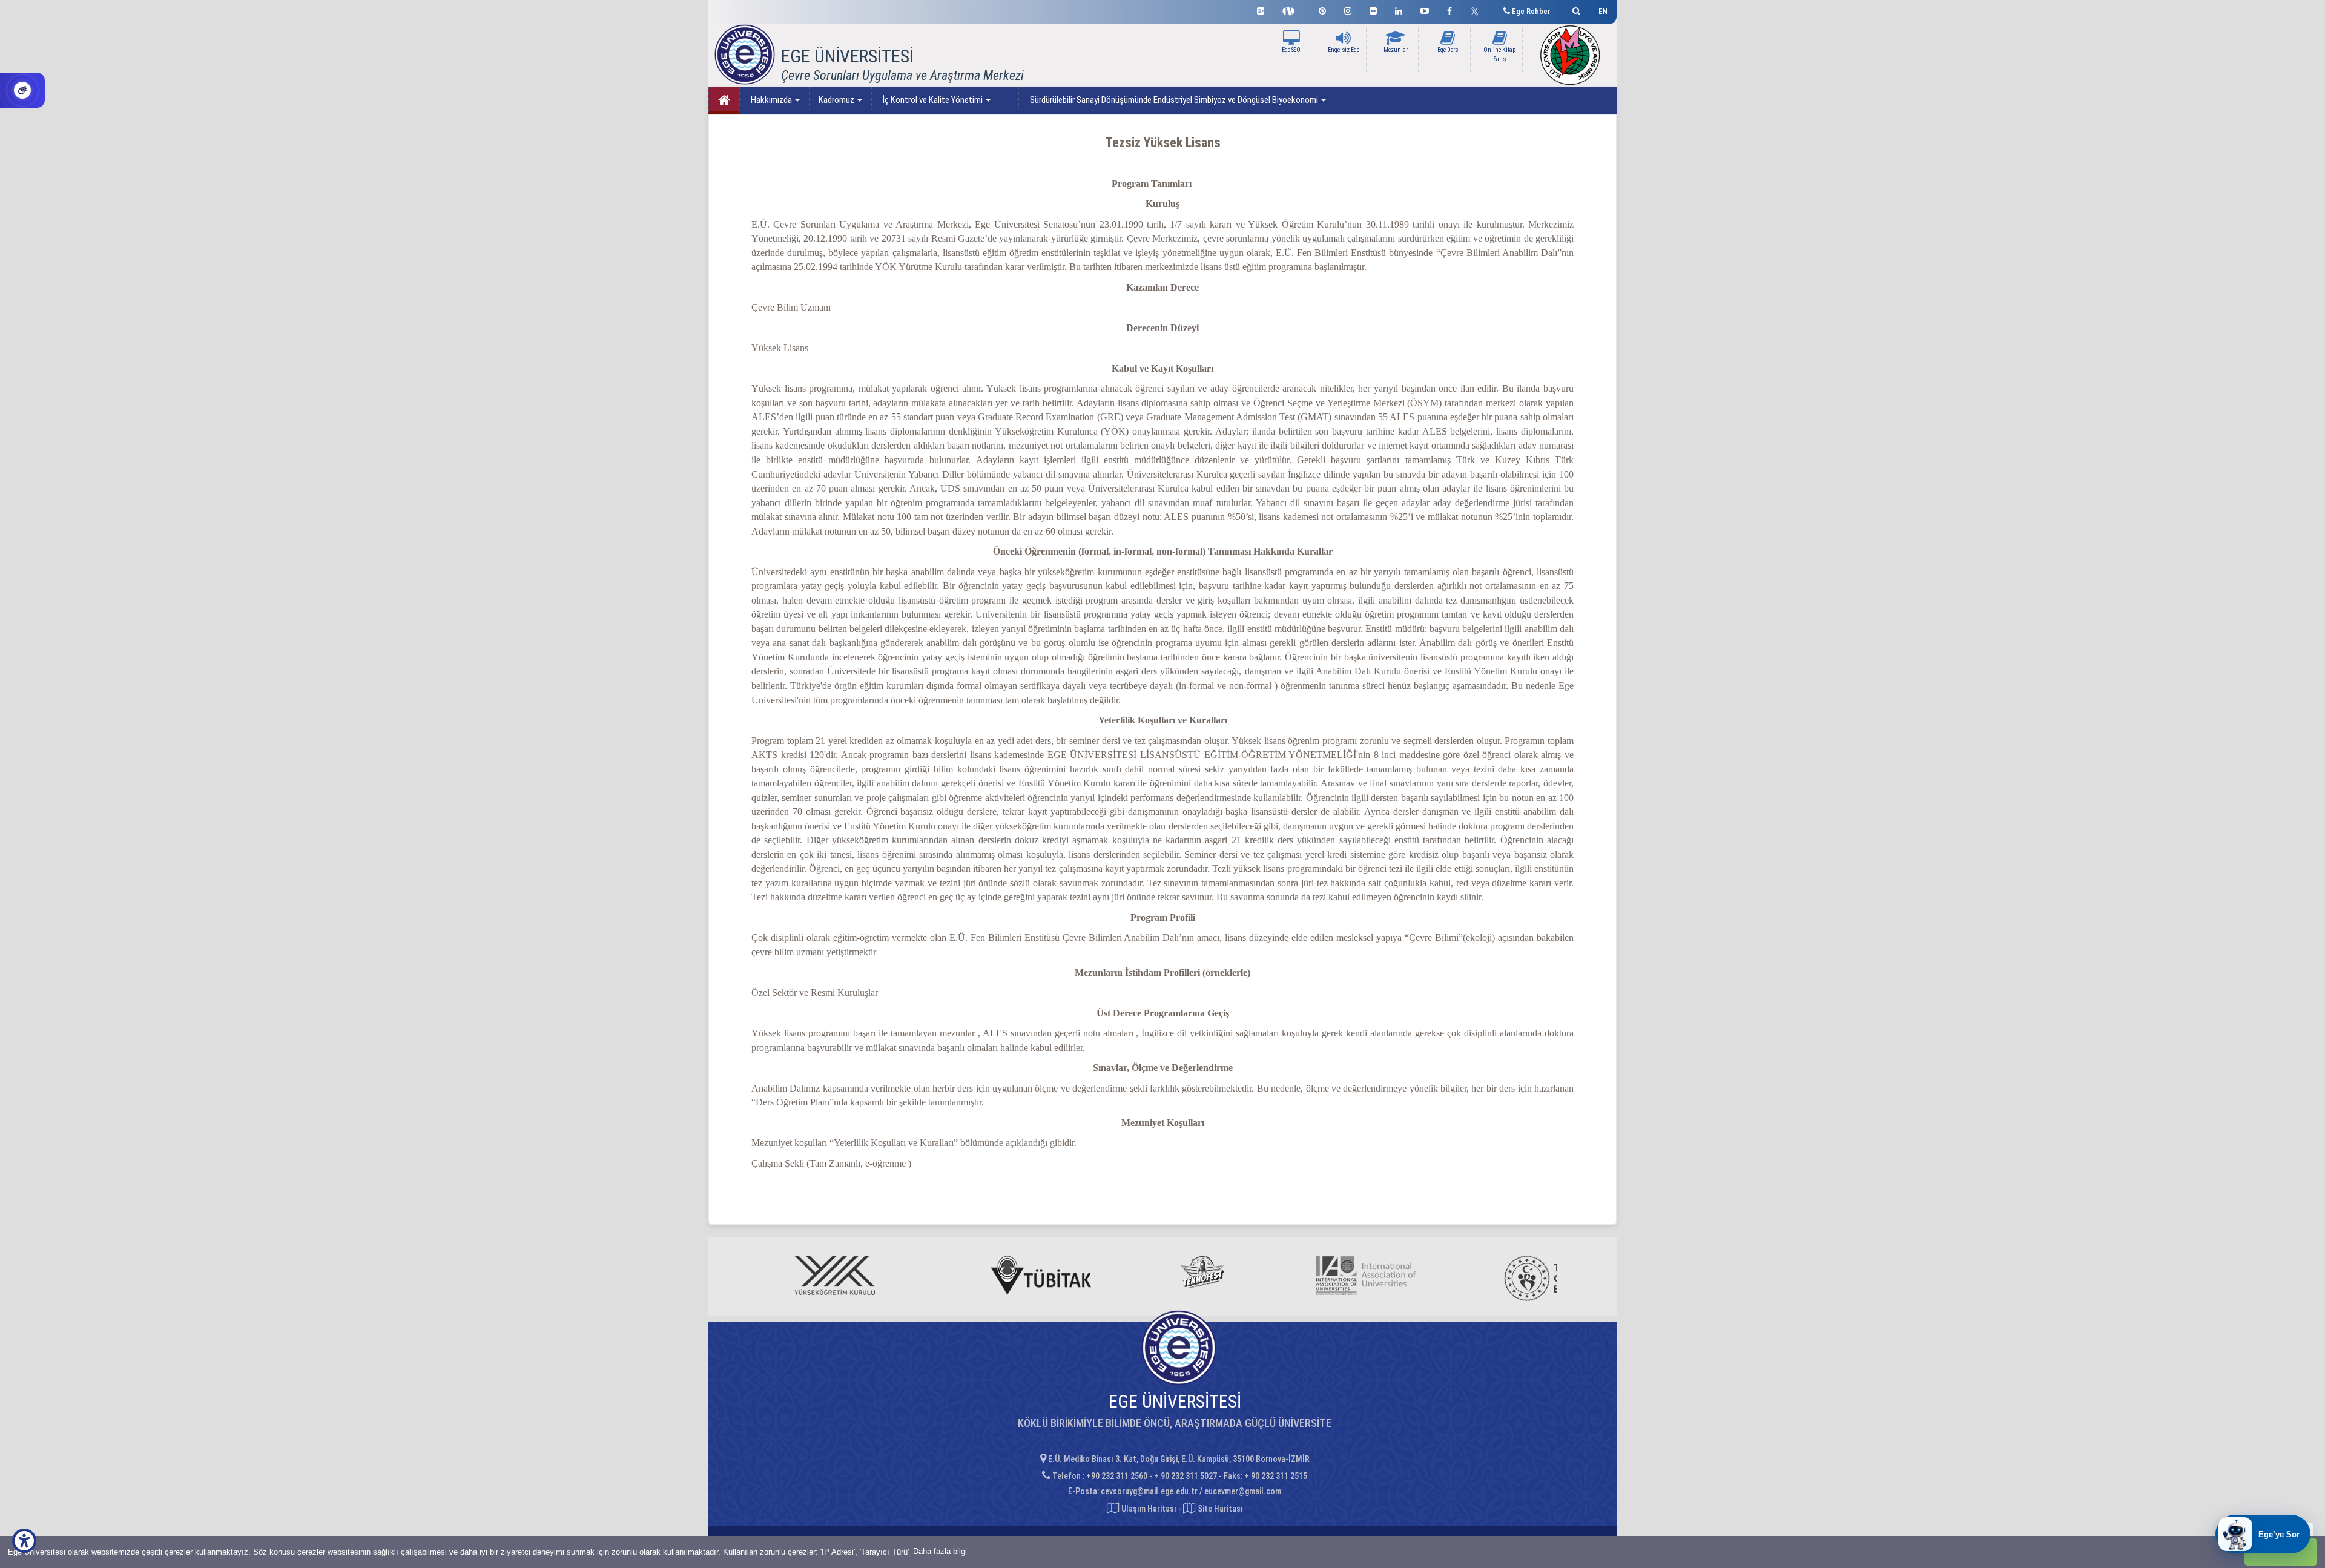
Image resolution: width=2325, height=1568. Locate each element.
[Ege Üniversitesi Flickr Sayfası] (1373, 9)
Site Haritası (1219, 1509)
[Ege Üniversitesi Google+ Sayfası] (1261, 9)
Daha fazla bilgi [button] (940, 1551)
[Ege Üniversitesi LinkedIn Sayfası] (1399, 9)
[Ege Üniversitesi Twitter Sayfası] (1478, 10)
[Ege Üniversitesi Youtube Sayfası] (1425, 9)
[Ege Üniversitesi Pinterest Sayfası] (1322, 9)
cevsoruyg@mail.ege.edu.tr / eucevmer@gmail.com (1191, 1491)
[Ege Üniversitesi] (1575, 9)
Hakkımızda (771, 100)
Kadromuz (837, 100)
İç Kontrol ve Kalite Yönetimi (933, 100)
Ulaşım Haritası (1148, 1509)
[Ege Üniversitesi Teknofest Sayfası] (1291, 10)
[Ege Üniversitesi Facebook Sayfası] (1449, 9)
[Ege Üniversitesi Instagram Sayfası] (1348, 9)
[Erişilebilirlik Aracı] (24, 1541)
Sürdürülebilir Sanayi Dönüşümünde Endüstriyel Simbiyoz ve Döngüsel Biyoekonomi (1174, 100)
